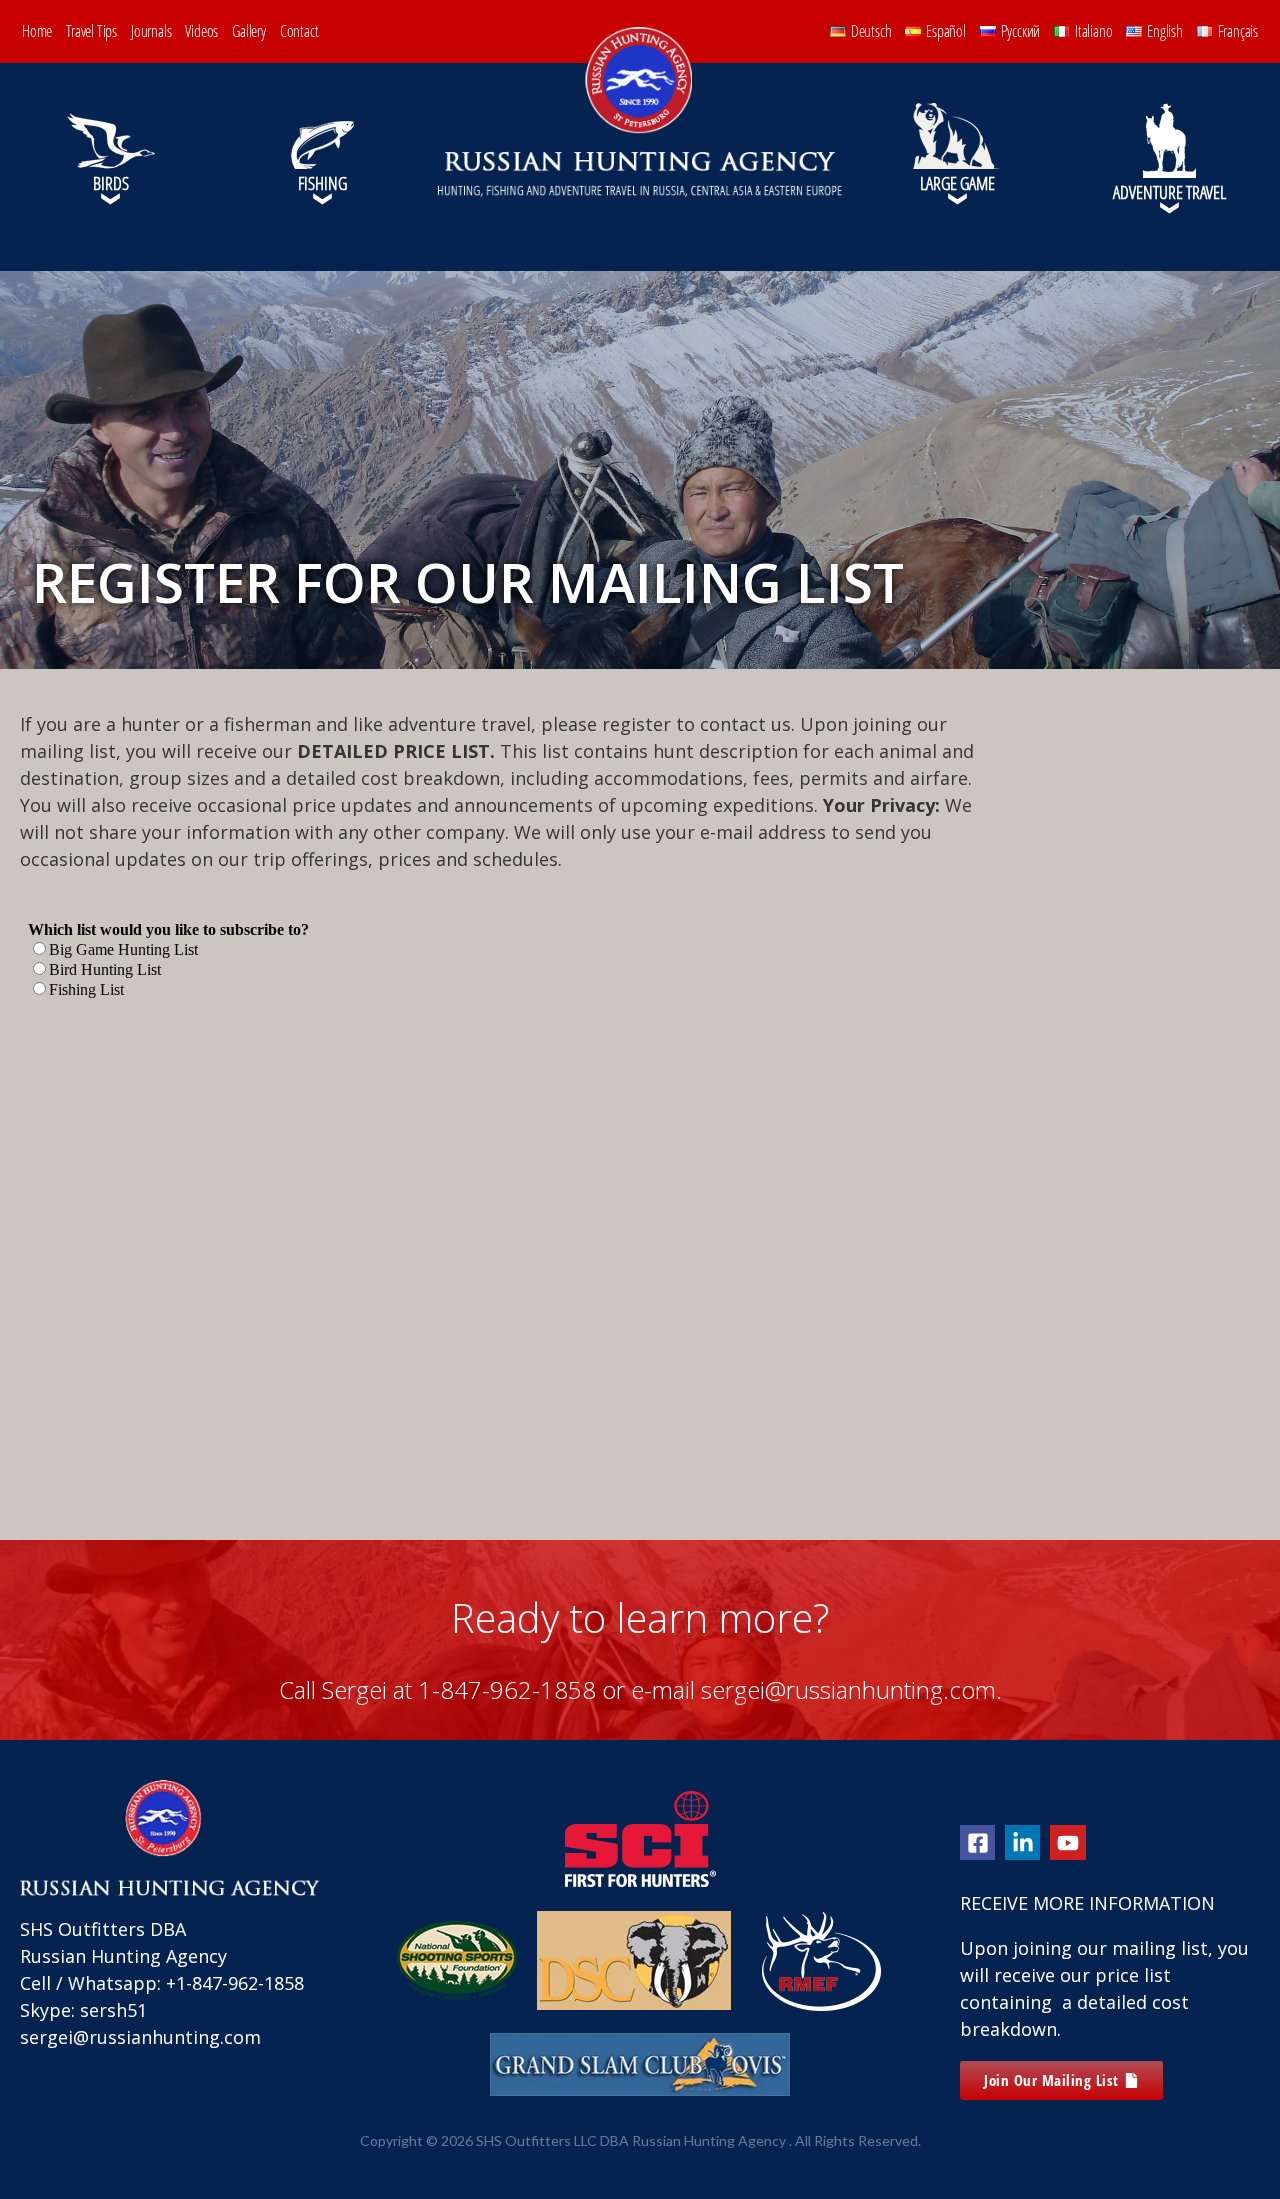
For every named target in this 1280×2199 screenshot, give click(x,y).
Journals (151, 31)
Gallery (249, 31)
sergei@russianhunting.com (140, 2037)
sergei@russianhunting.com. (851, 1689)
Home (37, 31)
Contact (299, 31)
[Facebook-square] (977, 1842)
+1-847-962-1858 (235, 1983)
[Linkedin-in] (1022, 1842)
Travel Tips (91, 31)
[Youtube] (1067, 1842)
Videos (201, 31)
